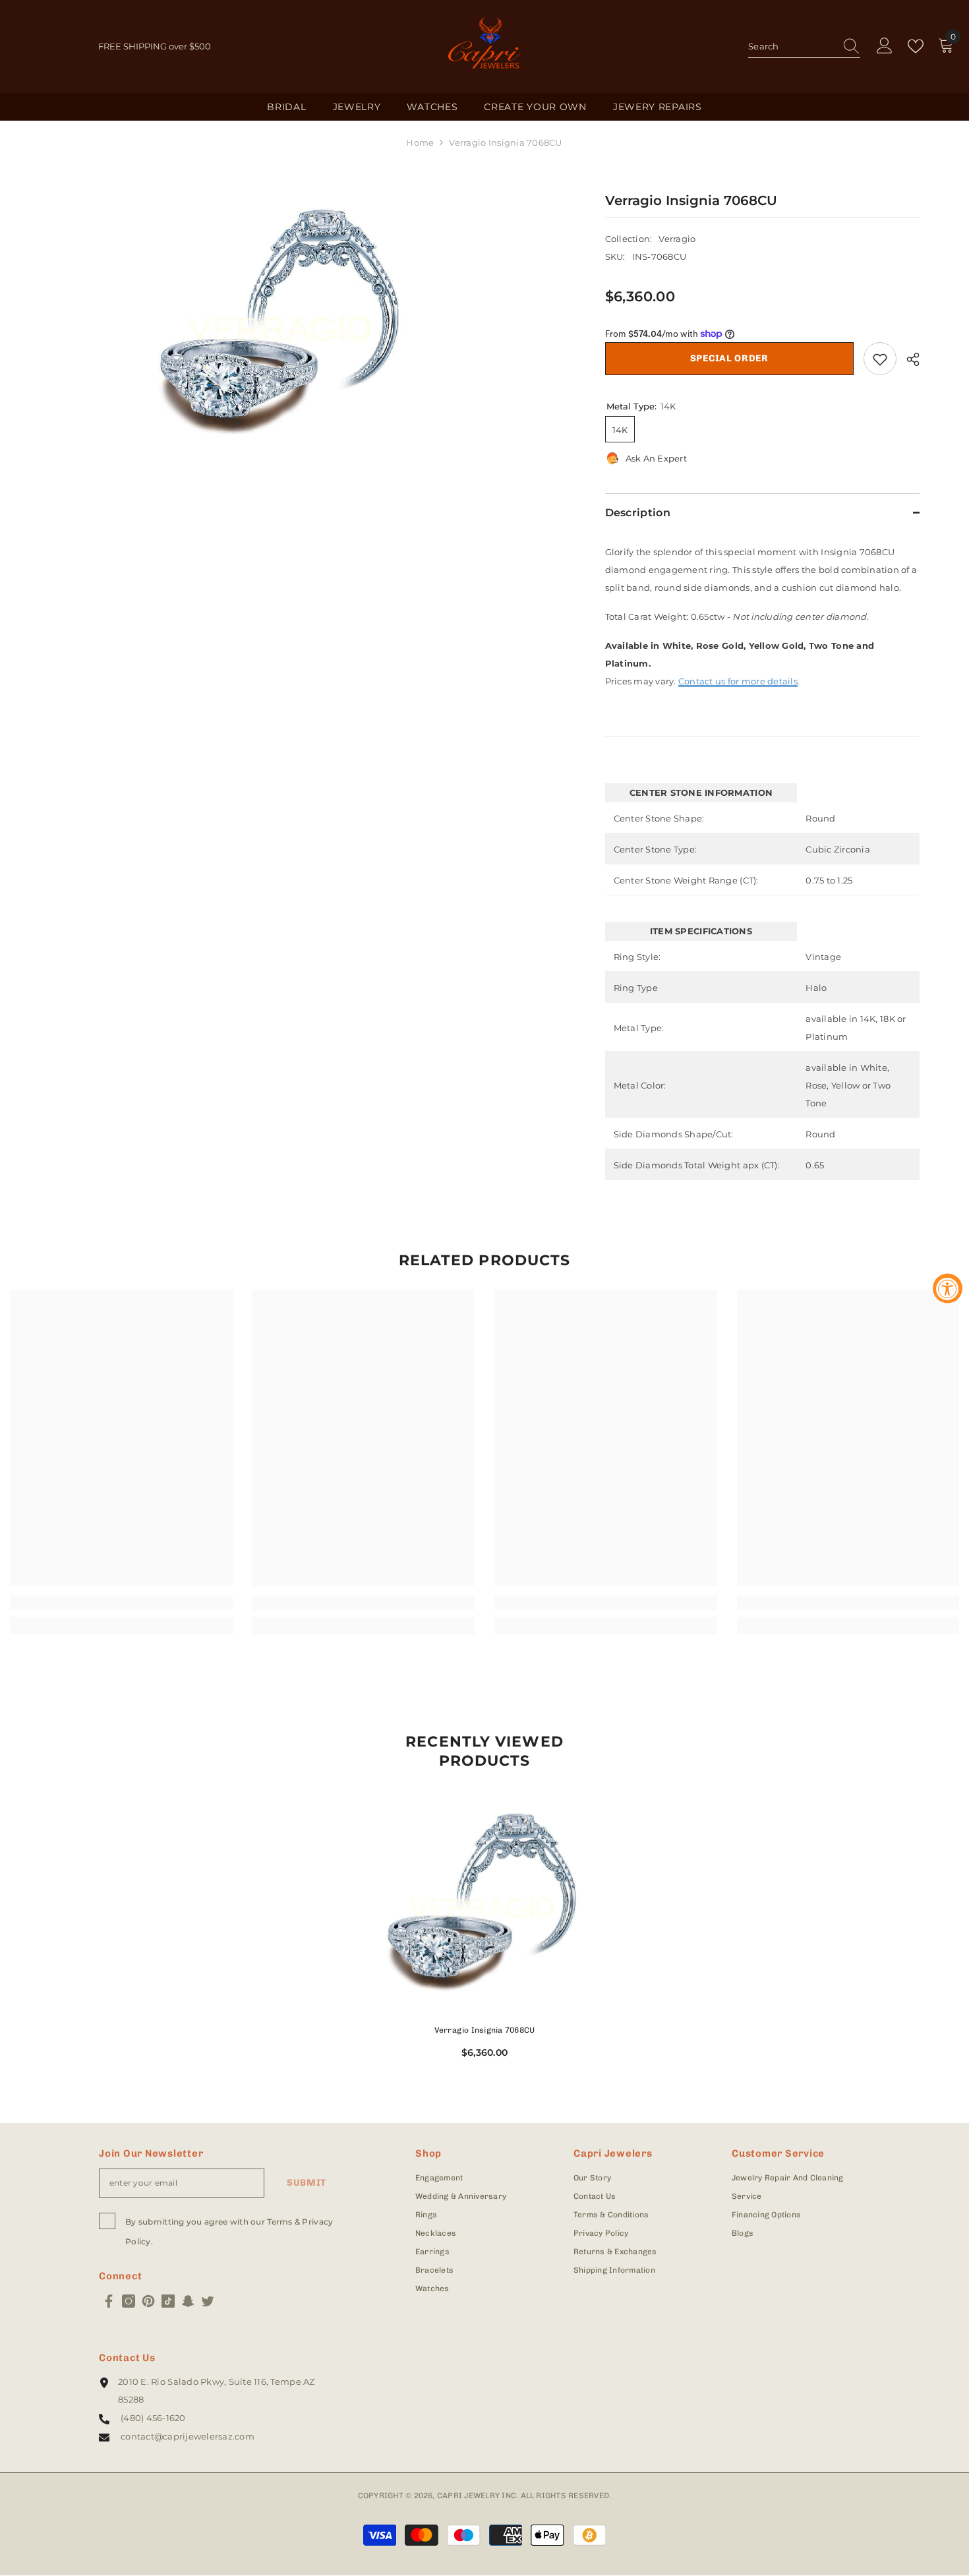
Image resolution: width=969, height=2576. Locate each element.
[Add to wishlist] (880, 359)
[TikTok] (168, 2301)
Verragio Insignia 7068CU (485, 2030)
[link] (121, 1603)
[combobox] (792, 46)
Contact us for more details (738, 681)
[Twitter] (208, 2301)
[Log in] (885, 46)
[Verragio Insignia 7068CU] (484, 1902)
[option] (282, 321)
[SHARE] (908, 359)
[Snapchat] (188, 2301)
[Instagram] (129, 2301)
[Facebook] (109, 2301)
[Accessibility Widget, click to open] (948, 1288)
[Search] (804, 47)
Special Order (729, 358)
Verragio (677, 239)
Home (420, 142)
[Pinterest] (148, 2301)
